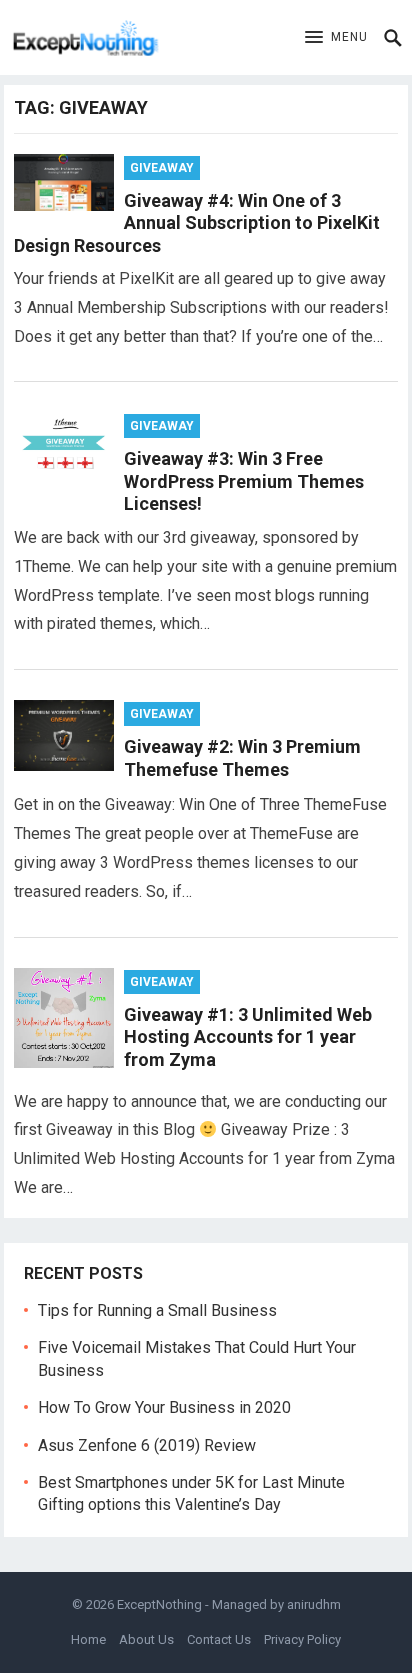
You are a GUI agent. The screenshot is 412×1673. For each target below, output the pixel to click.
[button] (336, 38)
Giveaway (162, 168)
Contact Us (219, 1639)
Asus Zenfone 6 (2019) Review (147, 1445)
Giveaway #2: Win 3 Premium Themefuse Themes (242, 758)
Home (88, 1639)
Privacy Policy (302, 1639)
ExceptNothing (159, 1604)
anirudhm (314, 1604)
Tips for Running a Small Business (157, 1310)
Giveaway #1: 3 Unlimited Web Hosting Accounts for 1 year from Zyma (248, 1037)
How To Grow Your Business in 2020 (164, 1407)
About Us (146, 1639)
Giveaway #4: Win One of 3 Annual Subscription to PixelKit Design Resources (197, 223)
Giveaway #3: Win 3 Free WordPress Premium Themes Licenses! (244, 481)
